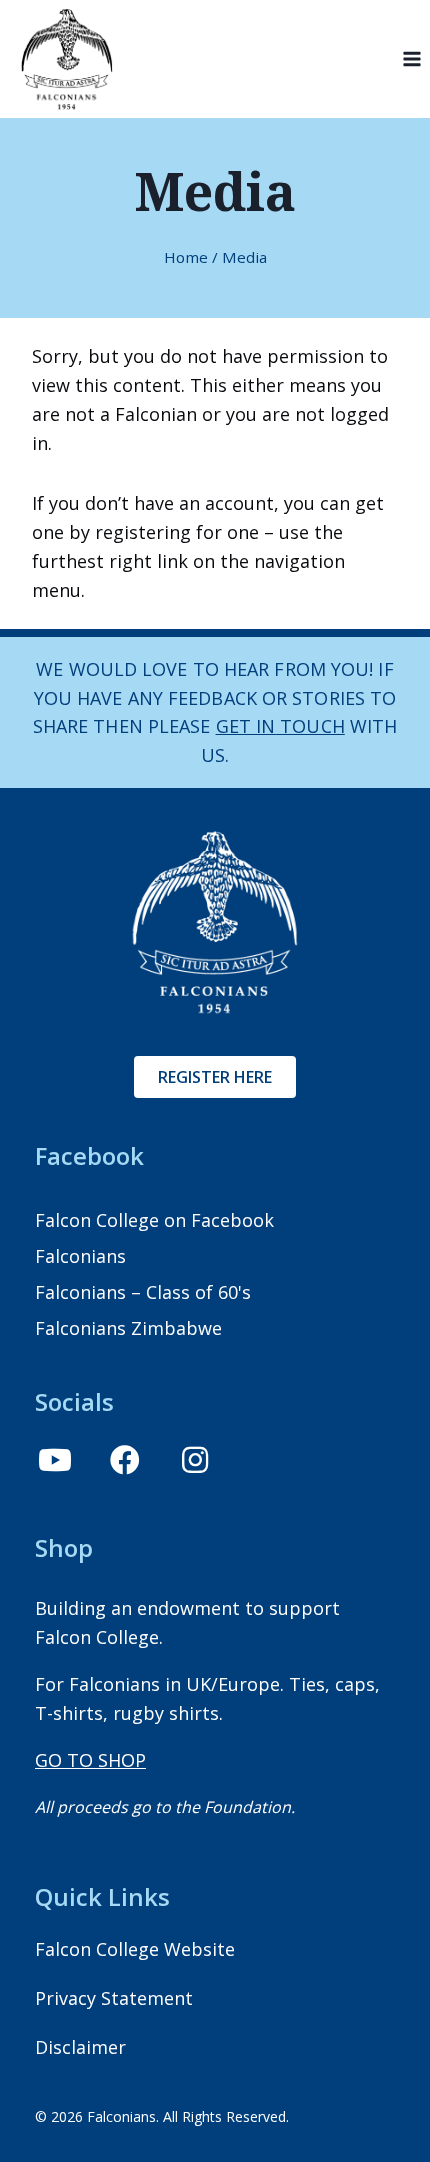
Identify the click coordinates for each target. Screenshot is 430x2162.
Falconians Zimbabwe (128, 1328)
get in (246, 726)
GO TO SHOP (90, 1760)
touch (310, 726)
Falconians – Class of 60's (143, 1292)
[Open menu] (411, 59)
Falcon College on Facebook (154, 1220)
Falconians (80, 1256)
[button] (55, 1460)
